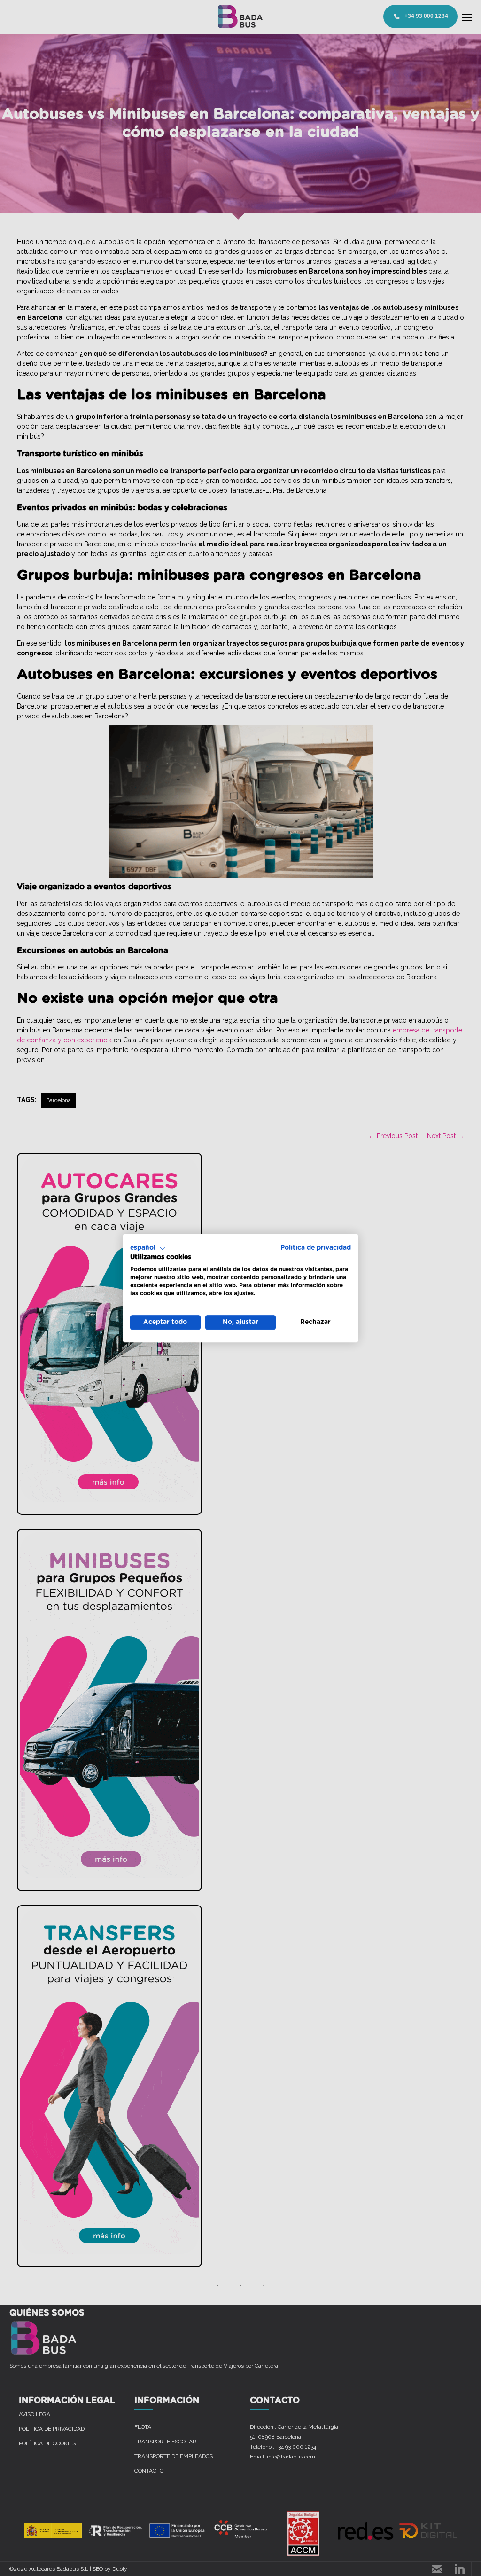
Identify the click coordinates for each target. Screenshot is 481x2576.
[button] (148, 1248)
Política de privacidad (316, 1248)
